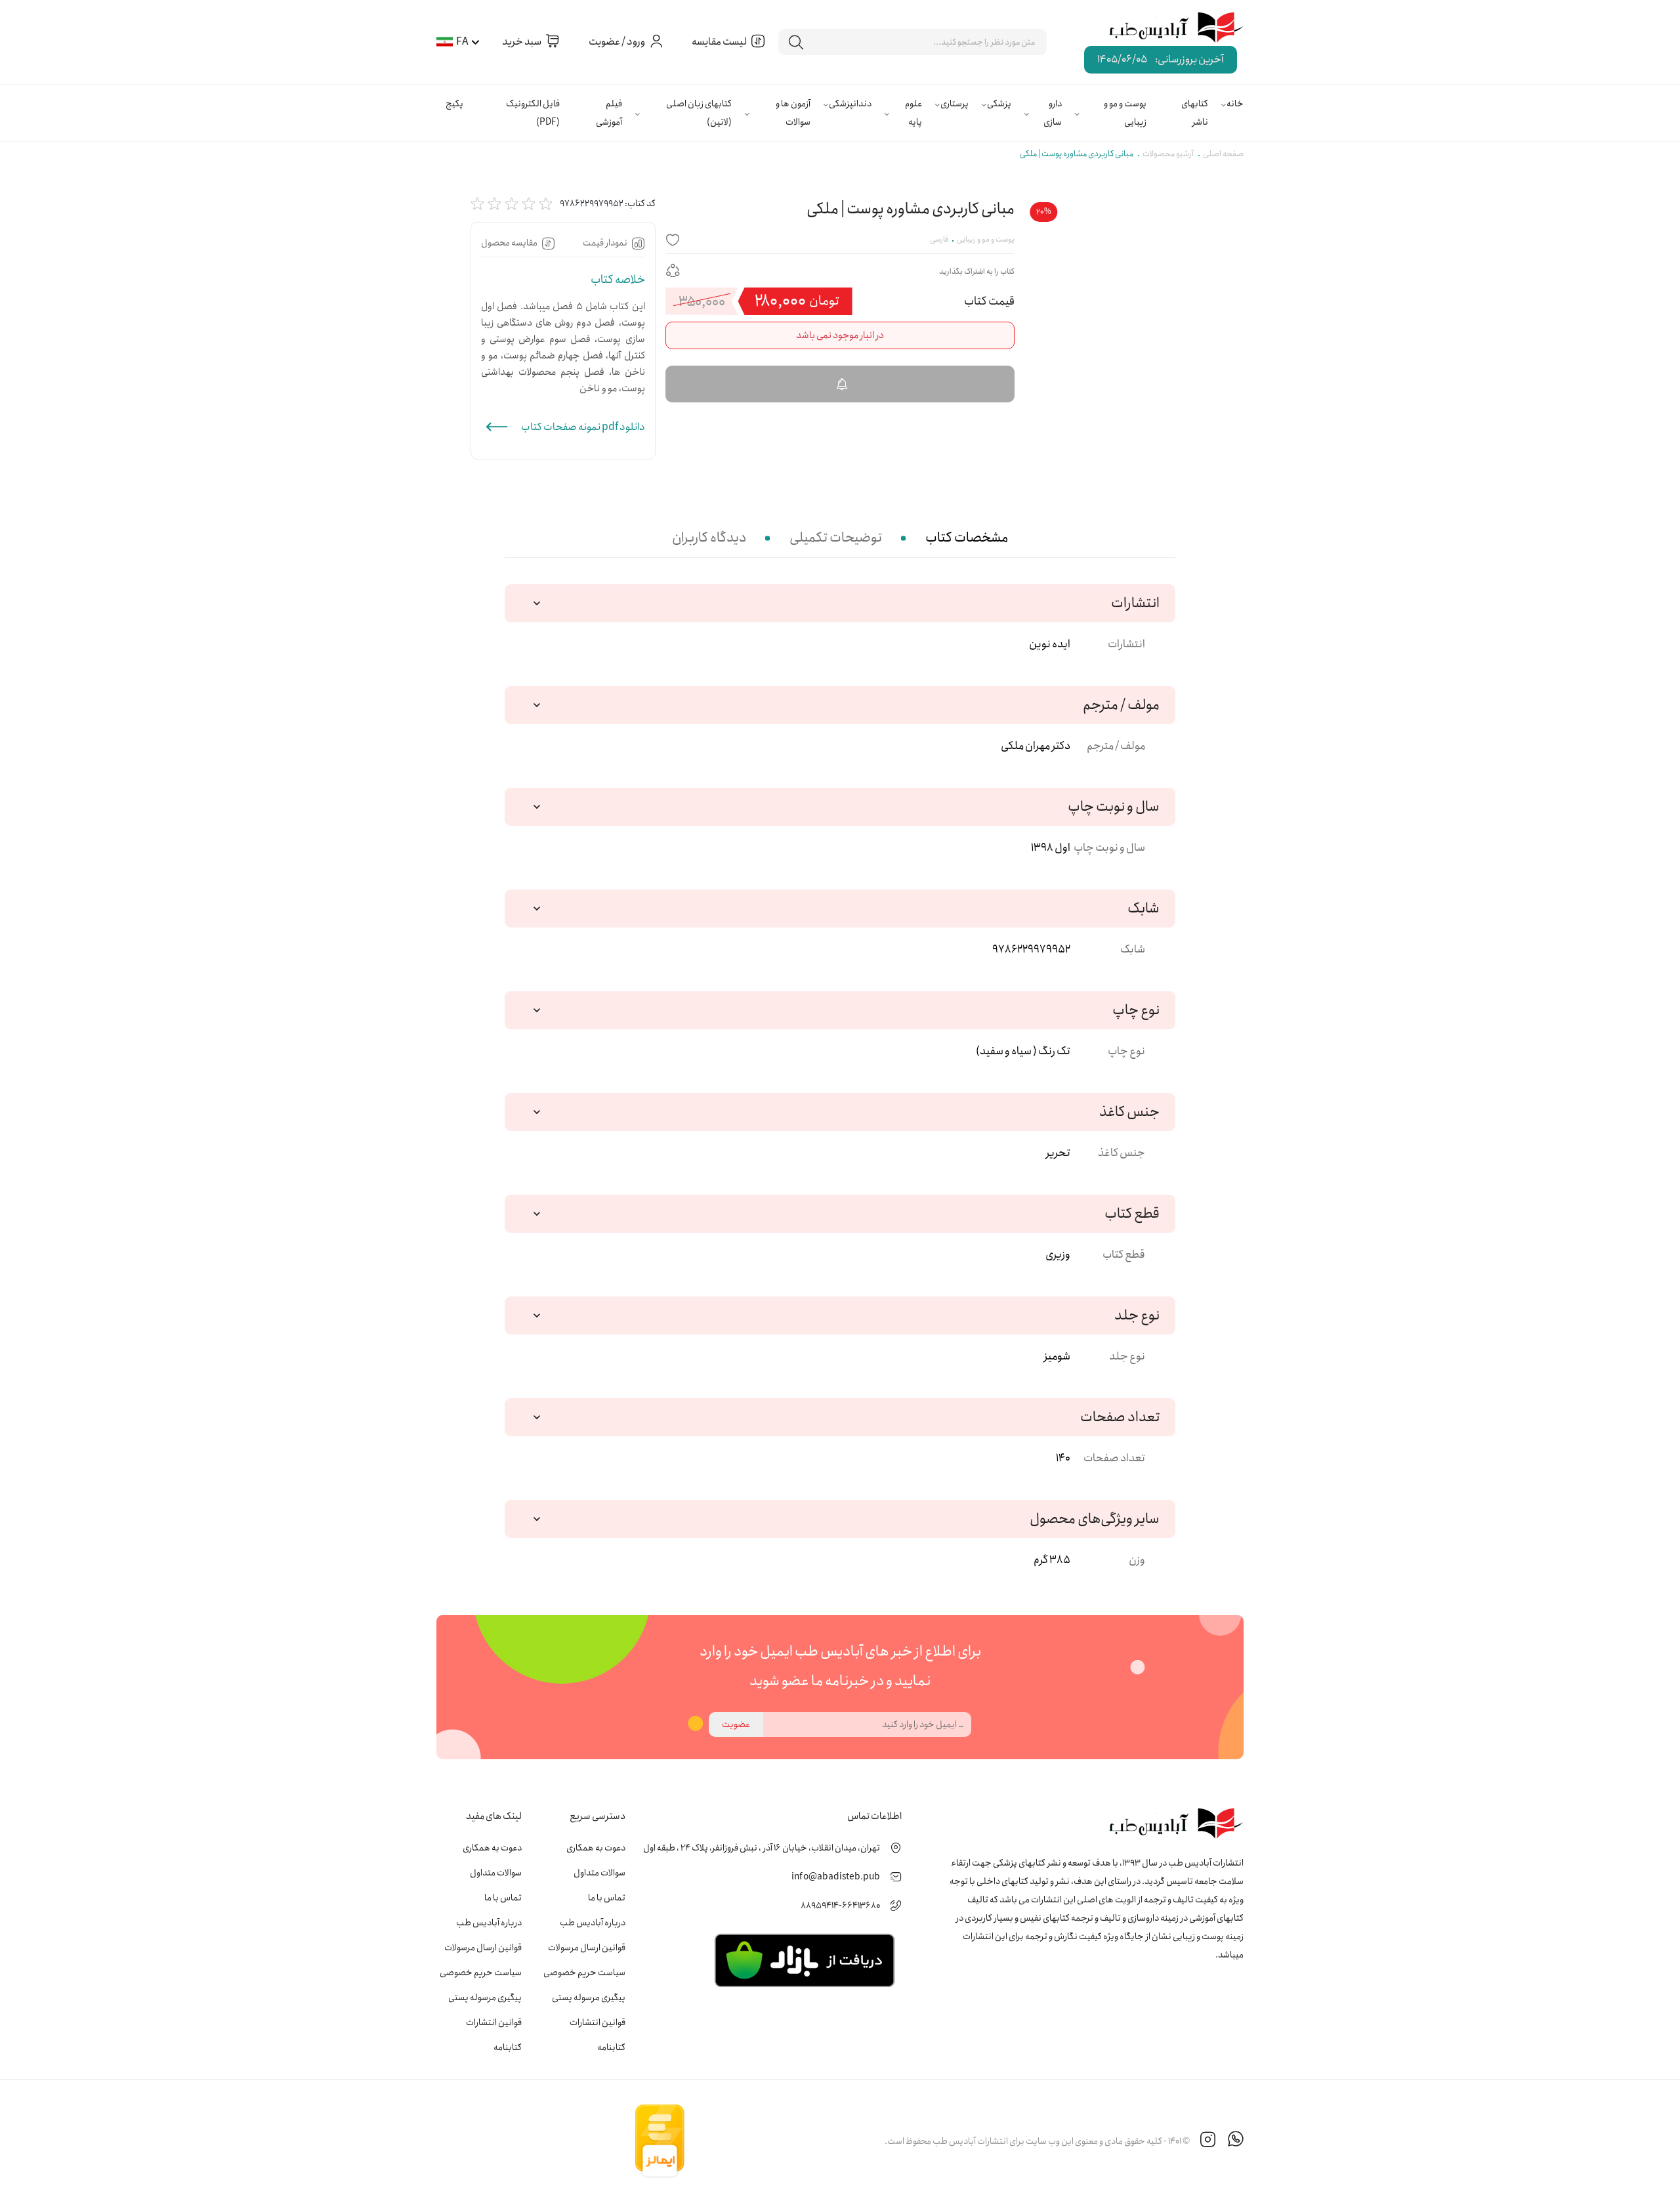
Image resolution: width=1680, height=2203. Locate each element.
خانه (1235, 104)
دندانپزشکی (850, 104)
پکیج (454, 104)
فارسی (939, 239)
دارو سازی (1053, 113)
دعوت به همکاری (596, 1848)
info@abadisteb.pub (836, 1877)
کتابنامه (611, 2047)
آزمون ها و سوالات (793, 113)
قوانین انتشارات (598, 2022)
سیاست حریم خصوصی (584, 1973)
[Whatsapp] (1236, 2141)
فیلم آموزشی (609, 113)
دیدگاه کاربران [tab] (709, 538)
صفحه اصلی (1223, 154)
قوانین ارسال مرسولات (587, 1948)
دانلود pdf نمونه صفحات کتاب (583, 427)
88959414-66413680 (840, 1906)
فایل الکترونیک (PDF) (533, 113)
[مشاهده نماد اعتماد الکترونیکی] (785, 2141)
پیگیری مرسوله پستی (589, 1998)
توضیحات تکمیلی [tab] (836, 538)
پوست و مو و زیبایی (1125, 113)
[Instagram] (1208, 2141)
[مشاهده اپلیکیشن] (804, 1959)
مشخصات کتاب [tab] (967, 538)
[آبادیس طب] (1166, 28)
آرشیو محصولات (1168, 154)
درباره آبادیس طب (593, 1923)
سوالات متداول (599, 1873)
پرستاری (955, 104)
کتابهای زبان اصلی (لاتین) (699, 113)
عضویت (736, 1724)
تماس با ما (607, 1898)
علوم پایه (913, 113)
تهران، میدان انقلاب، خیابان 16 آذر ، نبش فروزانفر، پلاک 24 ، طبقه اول (762, 1848)
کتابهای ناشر (1195, 113)
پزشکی (999, 104)
